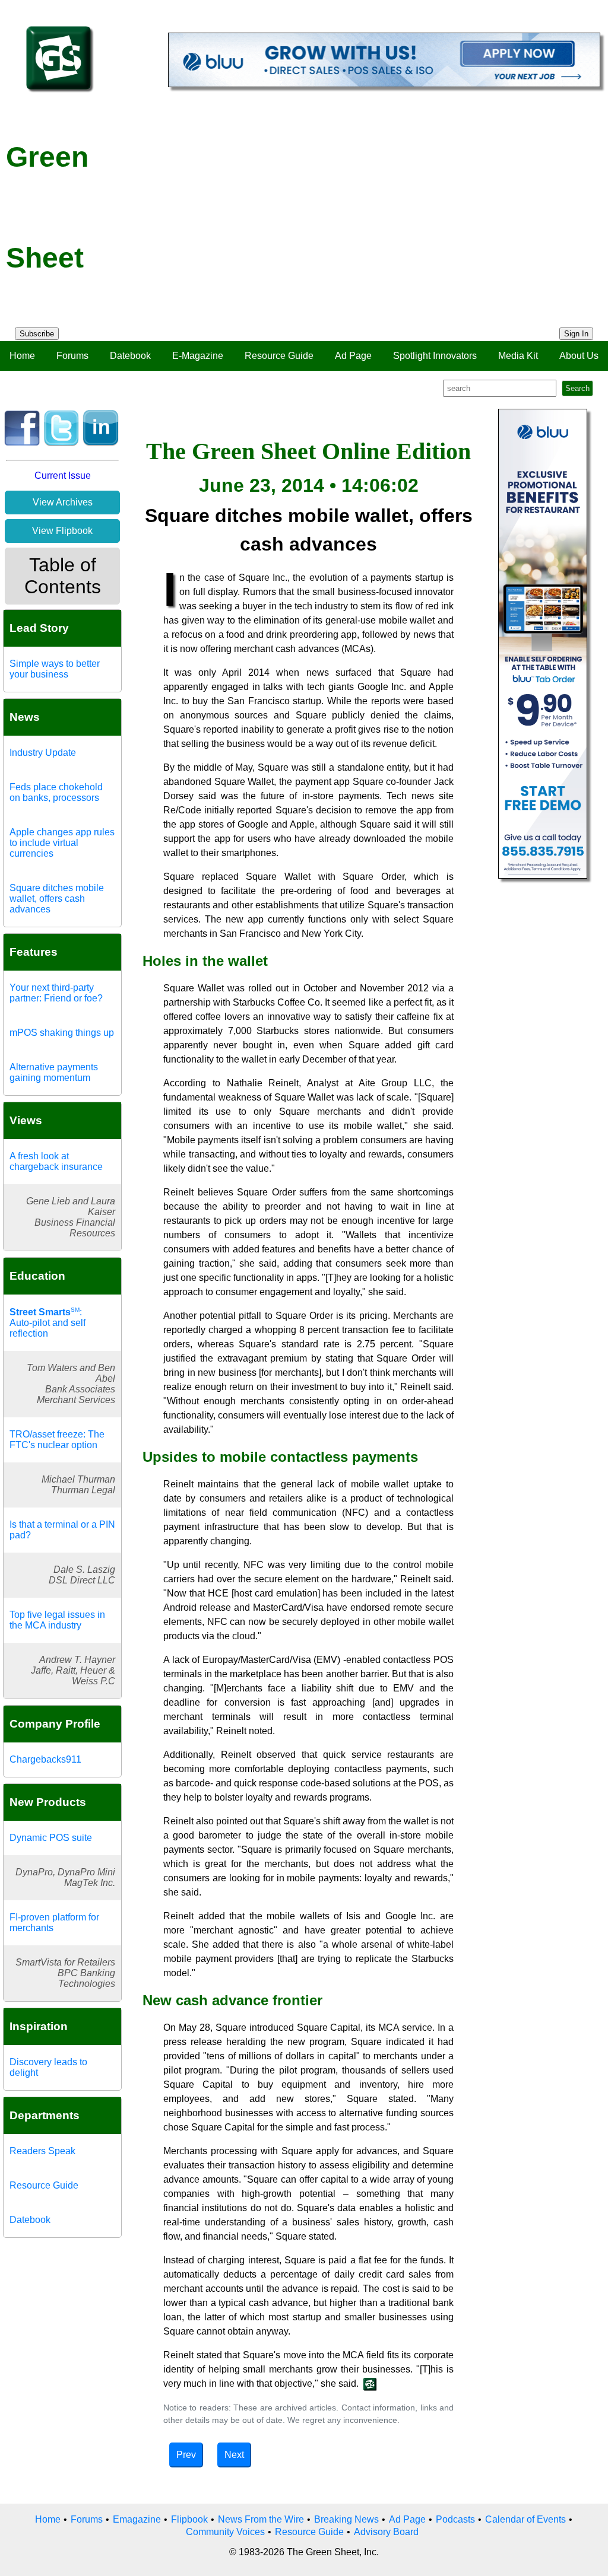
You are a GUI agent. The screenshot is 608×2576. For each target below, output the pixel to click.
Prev (186, 2455)
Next (234, 2455)
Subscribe (37, 334)
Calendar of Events (525, 2519)
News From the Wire (261, 2519)
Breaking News (346, 2519)
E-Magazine (198, 356)
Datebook (130, 356)
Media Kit (518, 356)
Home (22, 356)
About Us (579, 356)
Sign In (576, 334)
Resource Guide (279, 356)
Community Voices (225, 2532)
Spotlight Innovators (435, 356)
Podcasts (455, 2519)
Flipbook (189, 2519)
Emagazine (137, 2519)
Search (577, 388)
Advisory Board (386, 2532)
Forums (72, 356)
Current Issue (63, 476)
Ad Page (353, 356)
